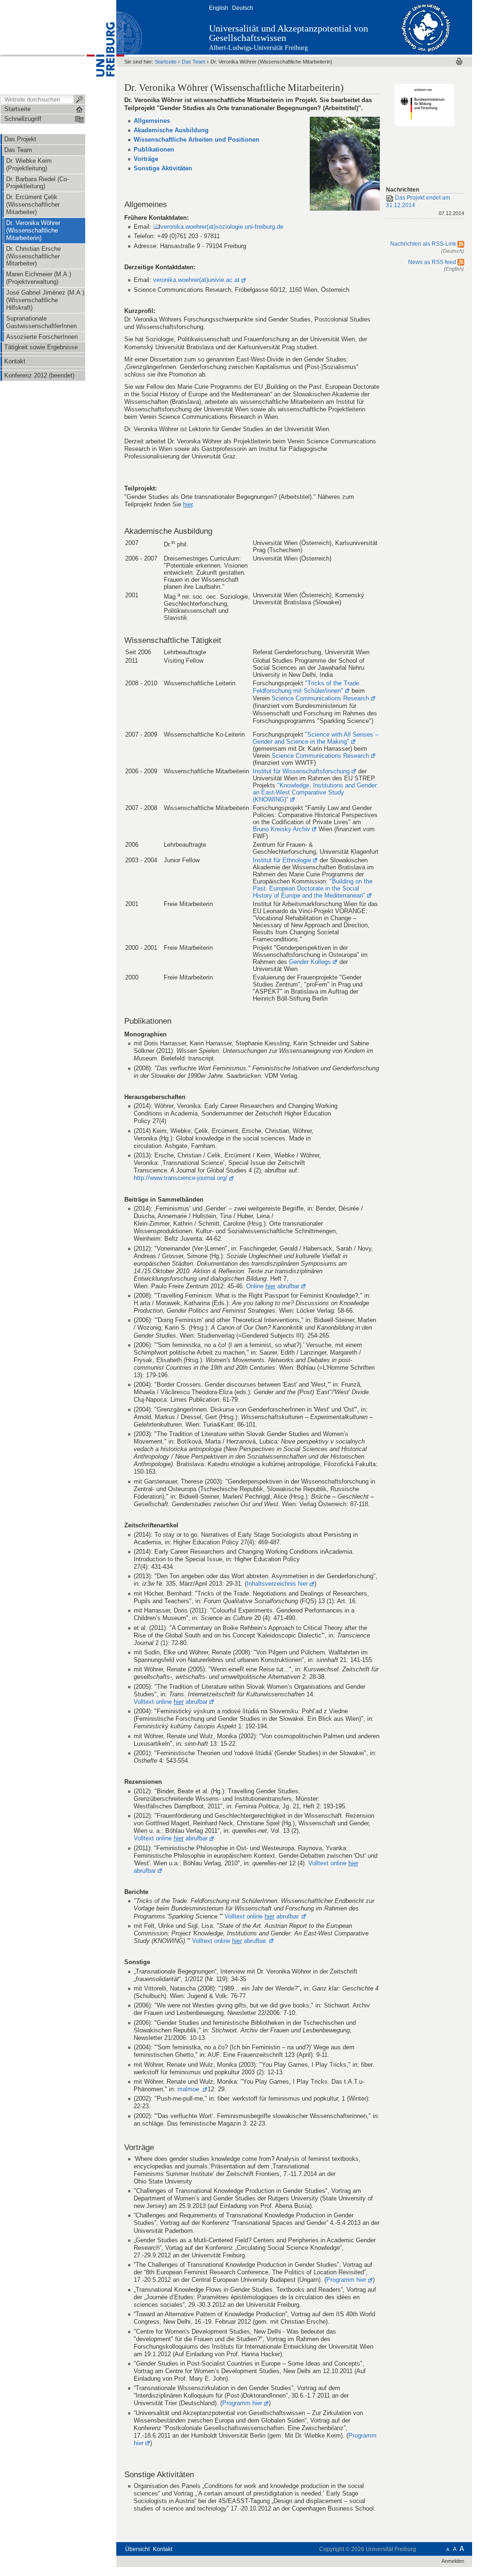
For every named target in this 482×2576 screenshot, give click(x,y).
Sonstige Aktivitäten (163, 168)
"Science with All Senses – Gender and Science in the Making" (316, 738)
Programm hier (346, 2280)
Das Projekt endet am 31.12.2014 (425, 205)
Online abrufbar (273, 1286)
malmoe (189, 2089)
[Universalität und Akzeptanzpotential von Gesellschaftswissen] (426, 27)
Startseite (166, 62)
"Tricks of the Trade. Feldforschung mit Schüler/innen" (307, 687)
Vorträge (146, 159)
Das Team (193, 62)
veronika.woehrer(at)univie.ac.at (196, 280)
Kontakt (163, 2549)
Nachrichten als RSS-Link (424, 244)
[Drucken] (459, 61)
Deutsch (243, 8)
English (219, 8)
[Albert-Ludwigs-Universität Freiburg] (101, 47)
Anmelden (453, 2561)
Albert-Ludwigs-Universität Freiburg (258, 48)
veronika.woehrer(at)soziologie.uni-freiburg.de (222, 227)
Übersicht (137, 2549)
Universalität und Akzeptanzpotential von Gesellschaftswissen (289, 33)
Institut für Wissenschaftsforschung (301, 771)
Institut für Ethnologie (282, 860)
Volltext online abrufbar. (262, 1916)
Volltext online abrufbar (171, 1702)
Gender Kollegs (310, 962)
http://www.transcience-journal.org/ (181, 1178)
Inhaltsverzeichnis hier (277, 1584)
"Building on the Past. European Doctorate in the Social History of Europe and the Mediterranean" (313, 888)
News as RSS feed (433, 262)
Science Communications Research (320, 698)
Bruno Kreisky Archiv (281, 829)
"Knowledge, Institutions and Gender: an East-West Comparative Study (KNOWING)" (316, 792)
